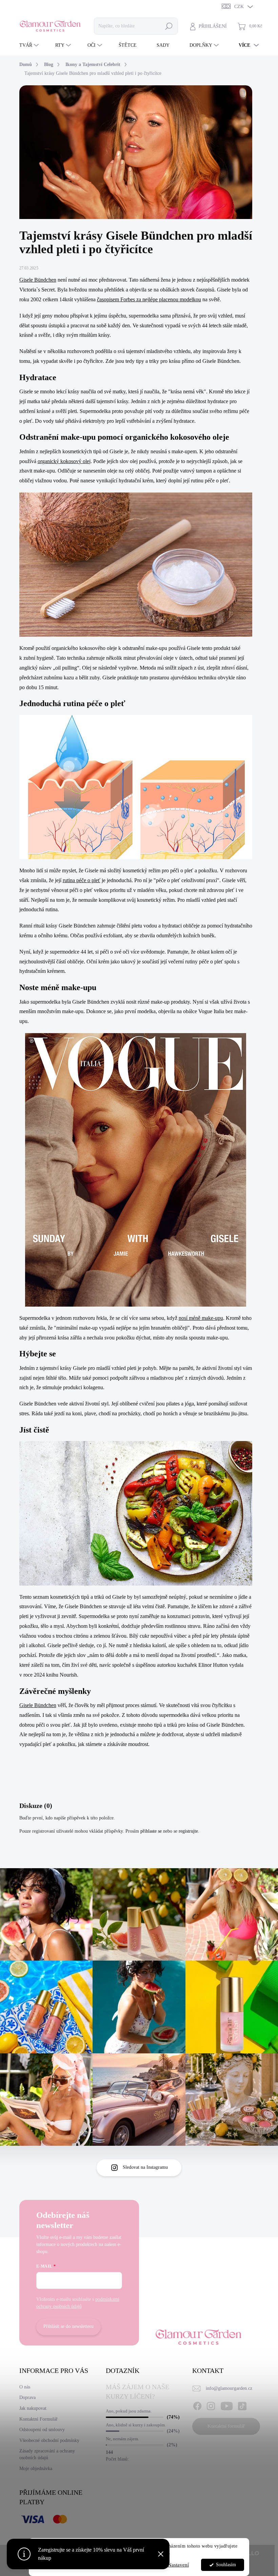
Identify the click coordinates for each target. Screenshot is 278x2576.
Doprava (27, 2397)
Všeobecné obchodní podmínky (49, 2440)
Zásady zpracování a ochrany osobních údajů (47, 2454)
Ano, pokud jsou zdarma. (129, 2411)
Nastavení (178, 2565)
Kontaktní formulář (226, 2426)
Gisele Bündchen (38, 280)
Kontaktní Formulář (38, 2419)
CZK (239, 7)
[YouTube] (227, 2405)
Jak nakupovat (33, 2408)
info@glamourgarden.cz (229, 2388)
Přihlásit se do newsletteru (68, 2326)
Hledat (169, 26)
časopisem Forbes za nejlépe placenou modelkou (149, 299)
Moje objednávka (36, 2469)
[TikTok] (242, 2405)
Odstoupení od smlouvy (42, 2430)
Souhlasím (226, 2565)
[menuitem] (30, 45)
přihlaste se (151, 1831)
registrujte (188, 1831)
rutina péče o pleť (82, 880)
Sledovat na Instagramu (145, 2167)
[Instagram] (211, 2405)
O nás (25, 2387)
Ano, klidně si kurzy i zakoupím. (136, 2425)
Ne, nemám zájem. (122, 2439)
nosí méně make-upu (201, 1318)
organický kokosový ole (63, 461)
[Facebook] (197, 2405)
